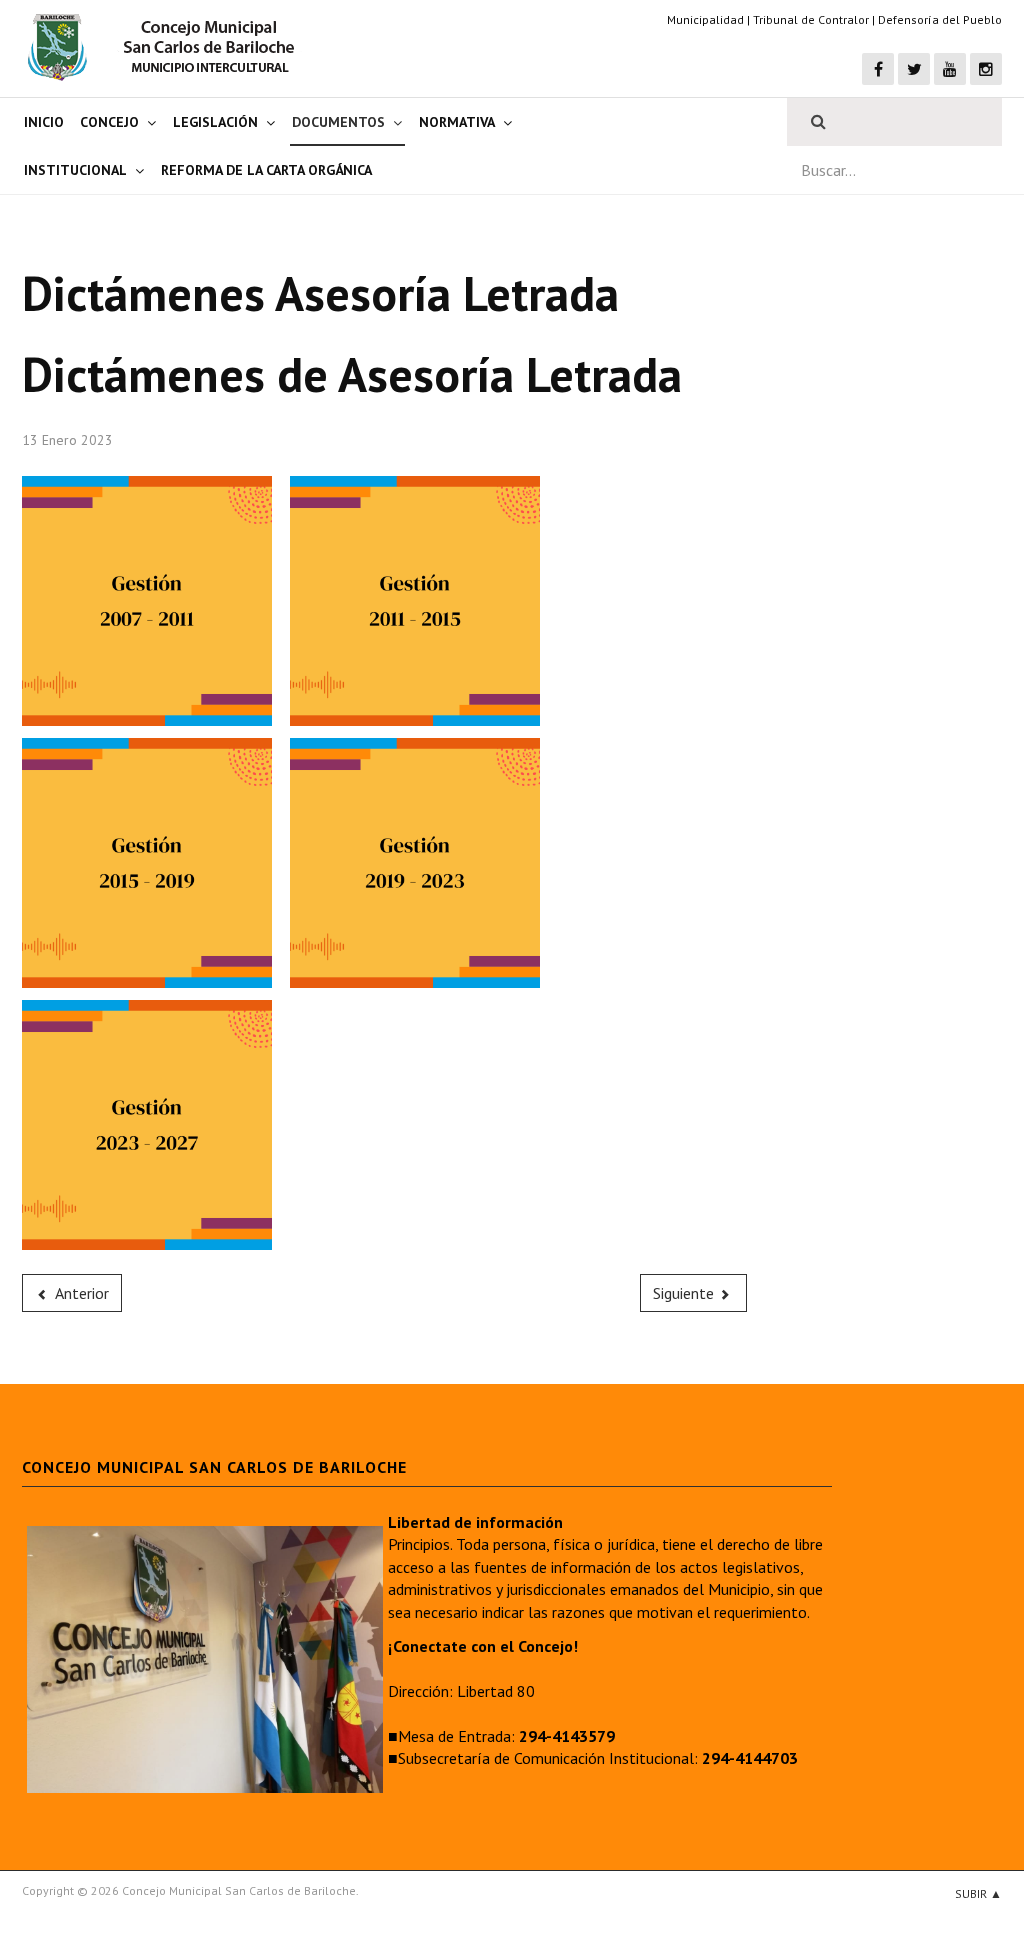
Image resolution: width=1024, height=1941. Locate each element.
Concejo (109, 122)
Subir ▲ (978, 1893)
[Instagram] (986, 69)
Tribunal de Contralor (811, 19)
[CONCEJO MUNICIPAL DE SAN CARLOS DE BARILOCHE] (167, 47)
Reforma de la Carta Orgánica (266, 170)
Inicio (44, 122)
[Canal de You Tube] (950, 69)
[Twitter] (914, 69)
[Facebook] (878, 69)
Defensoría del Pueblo (940, 19)
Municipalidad (705, 19)
